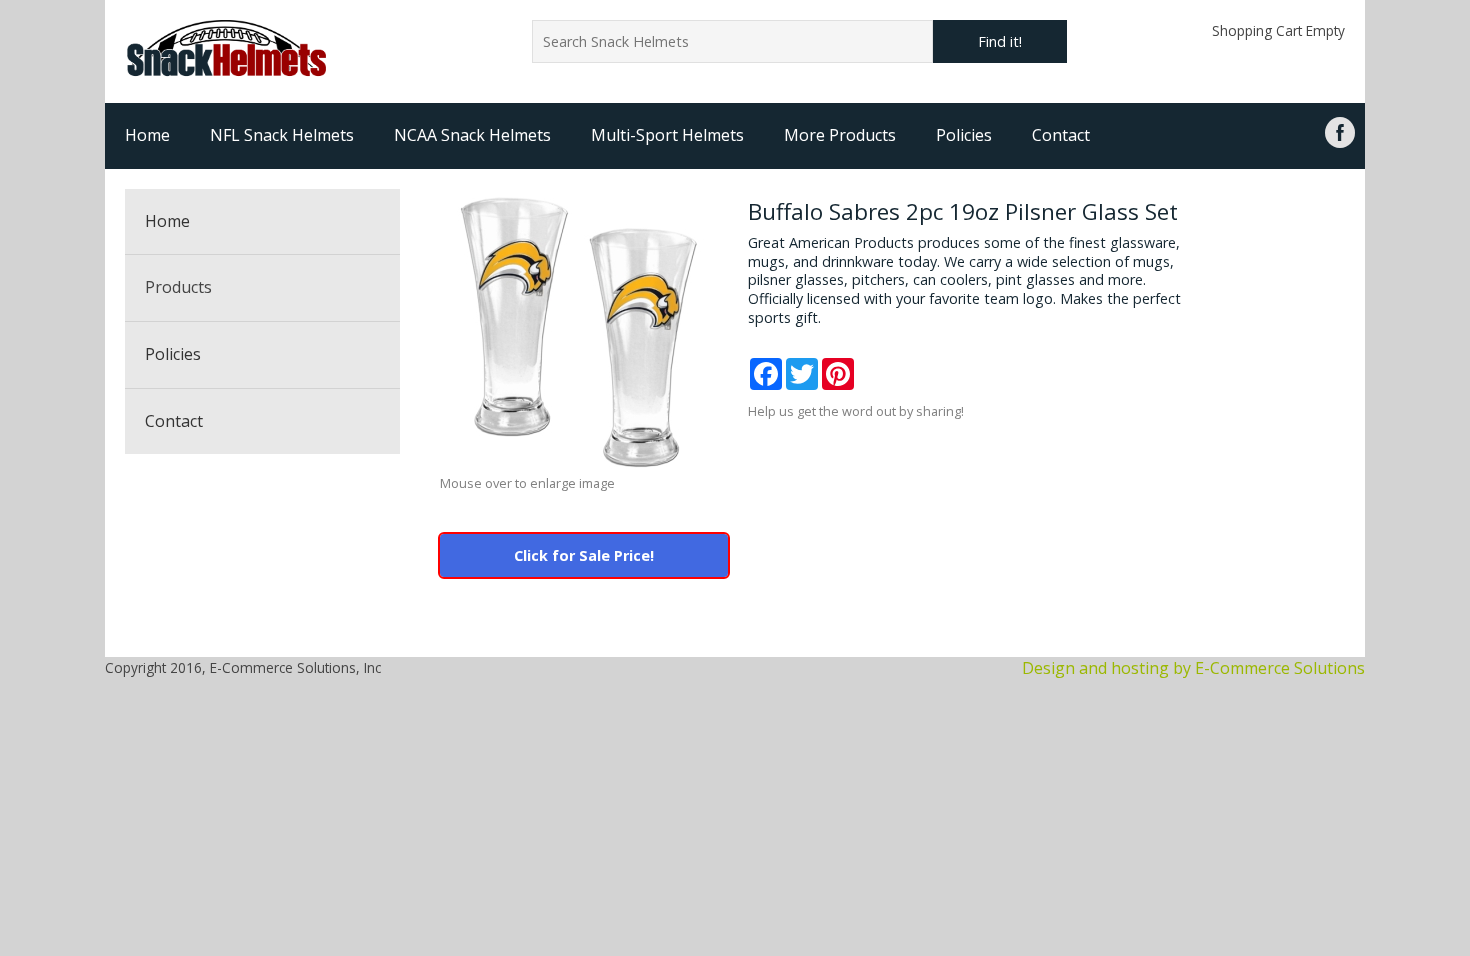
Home (147, 135)
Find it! (1000, 41)
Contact (1061, 135)
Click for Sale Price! (584, 555)
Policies (964, 135)
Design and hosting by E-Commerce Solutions (1193, 668)
